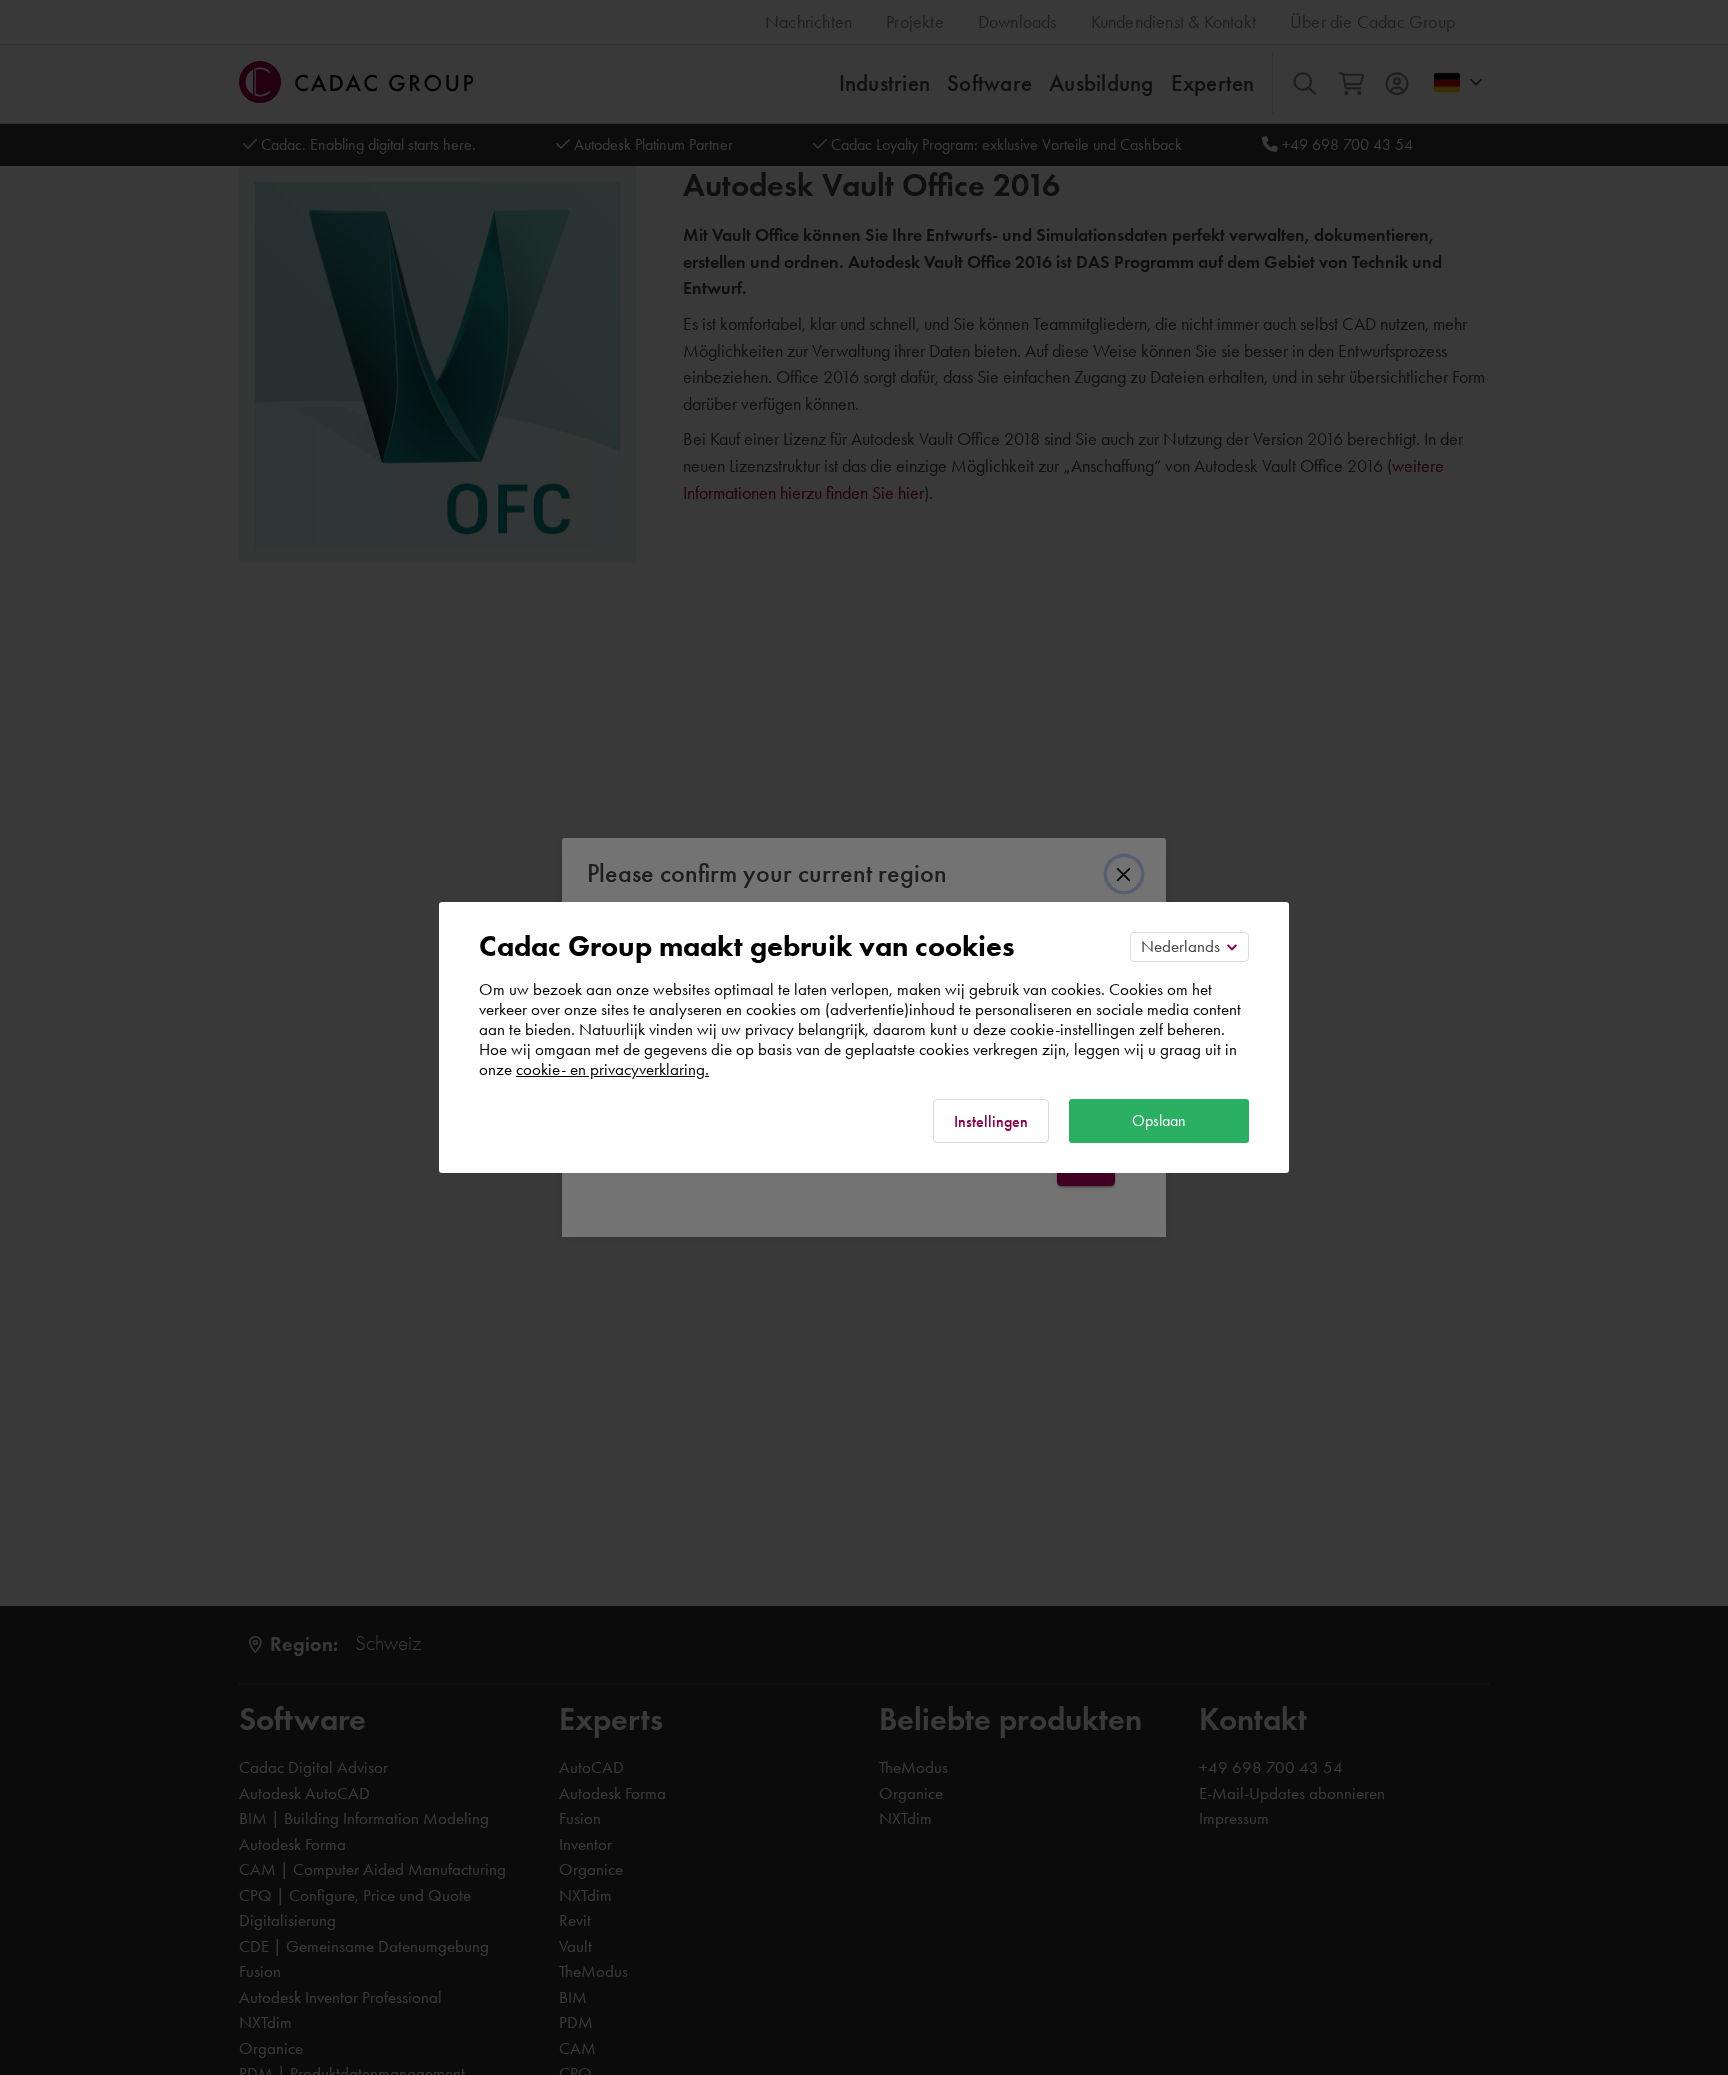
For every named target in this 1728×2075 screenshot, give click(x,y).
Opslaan (1159, 1120)
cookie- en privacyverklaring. (612, 1069)
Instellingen (991, 1121)
